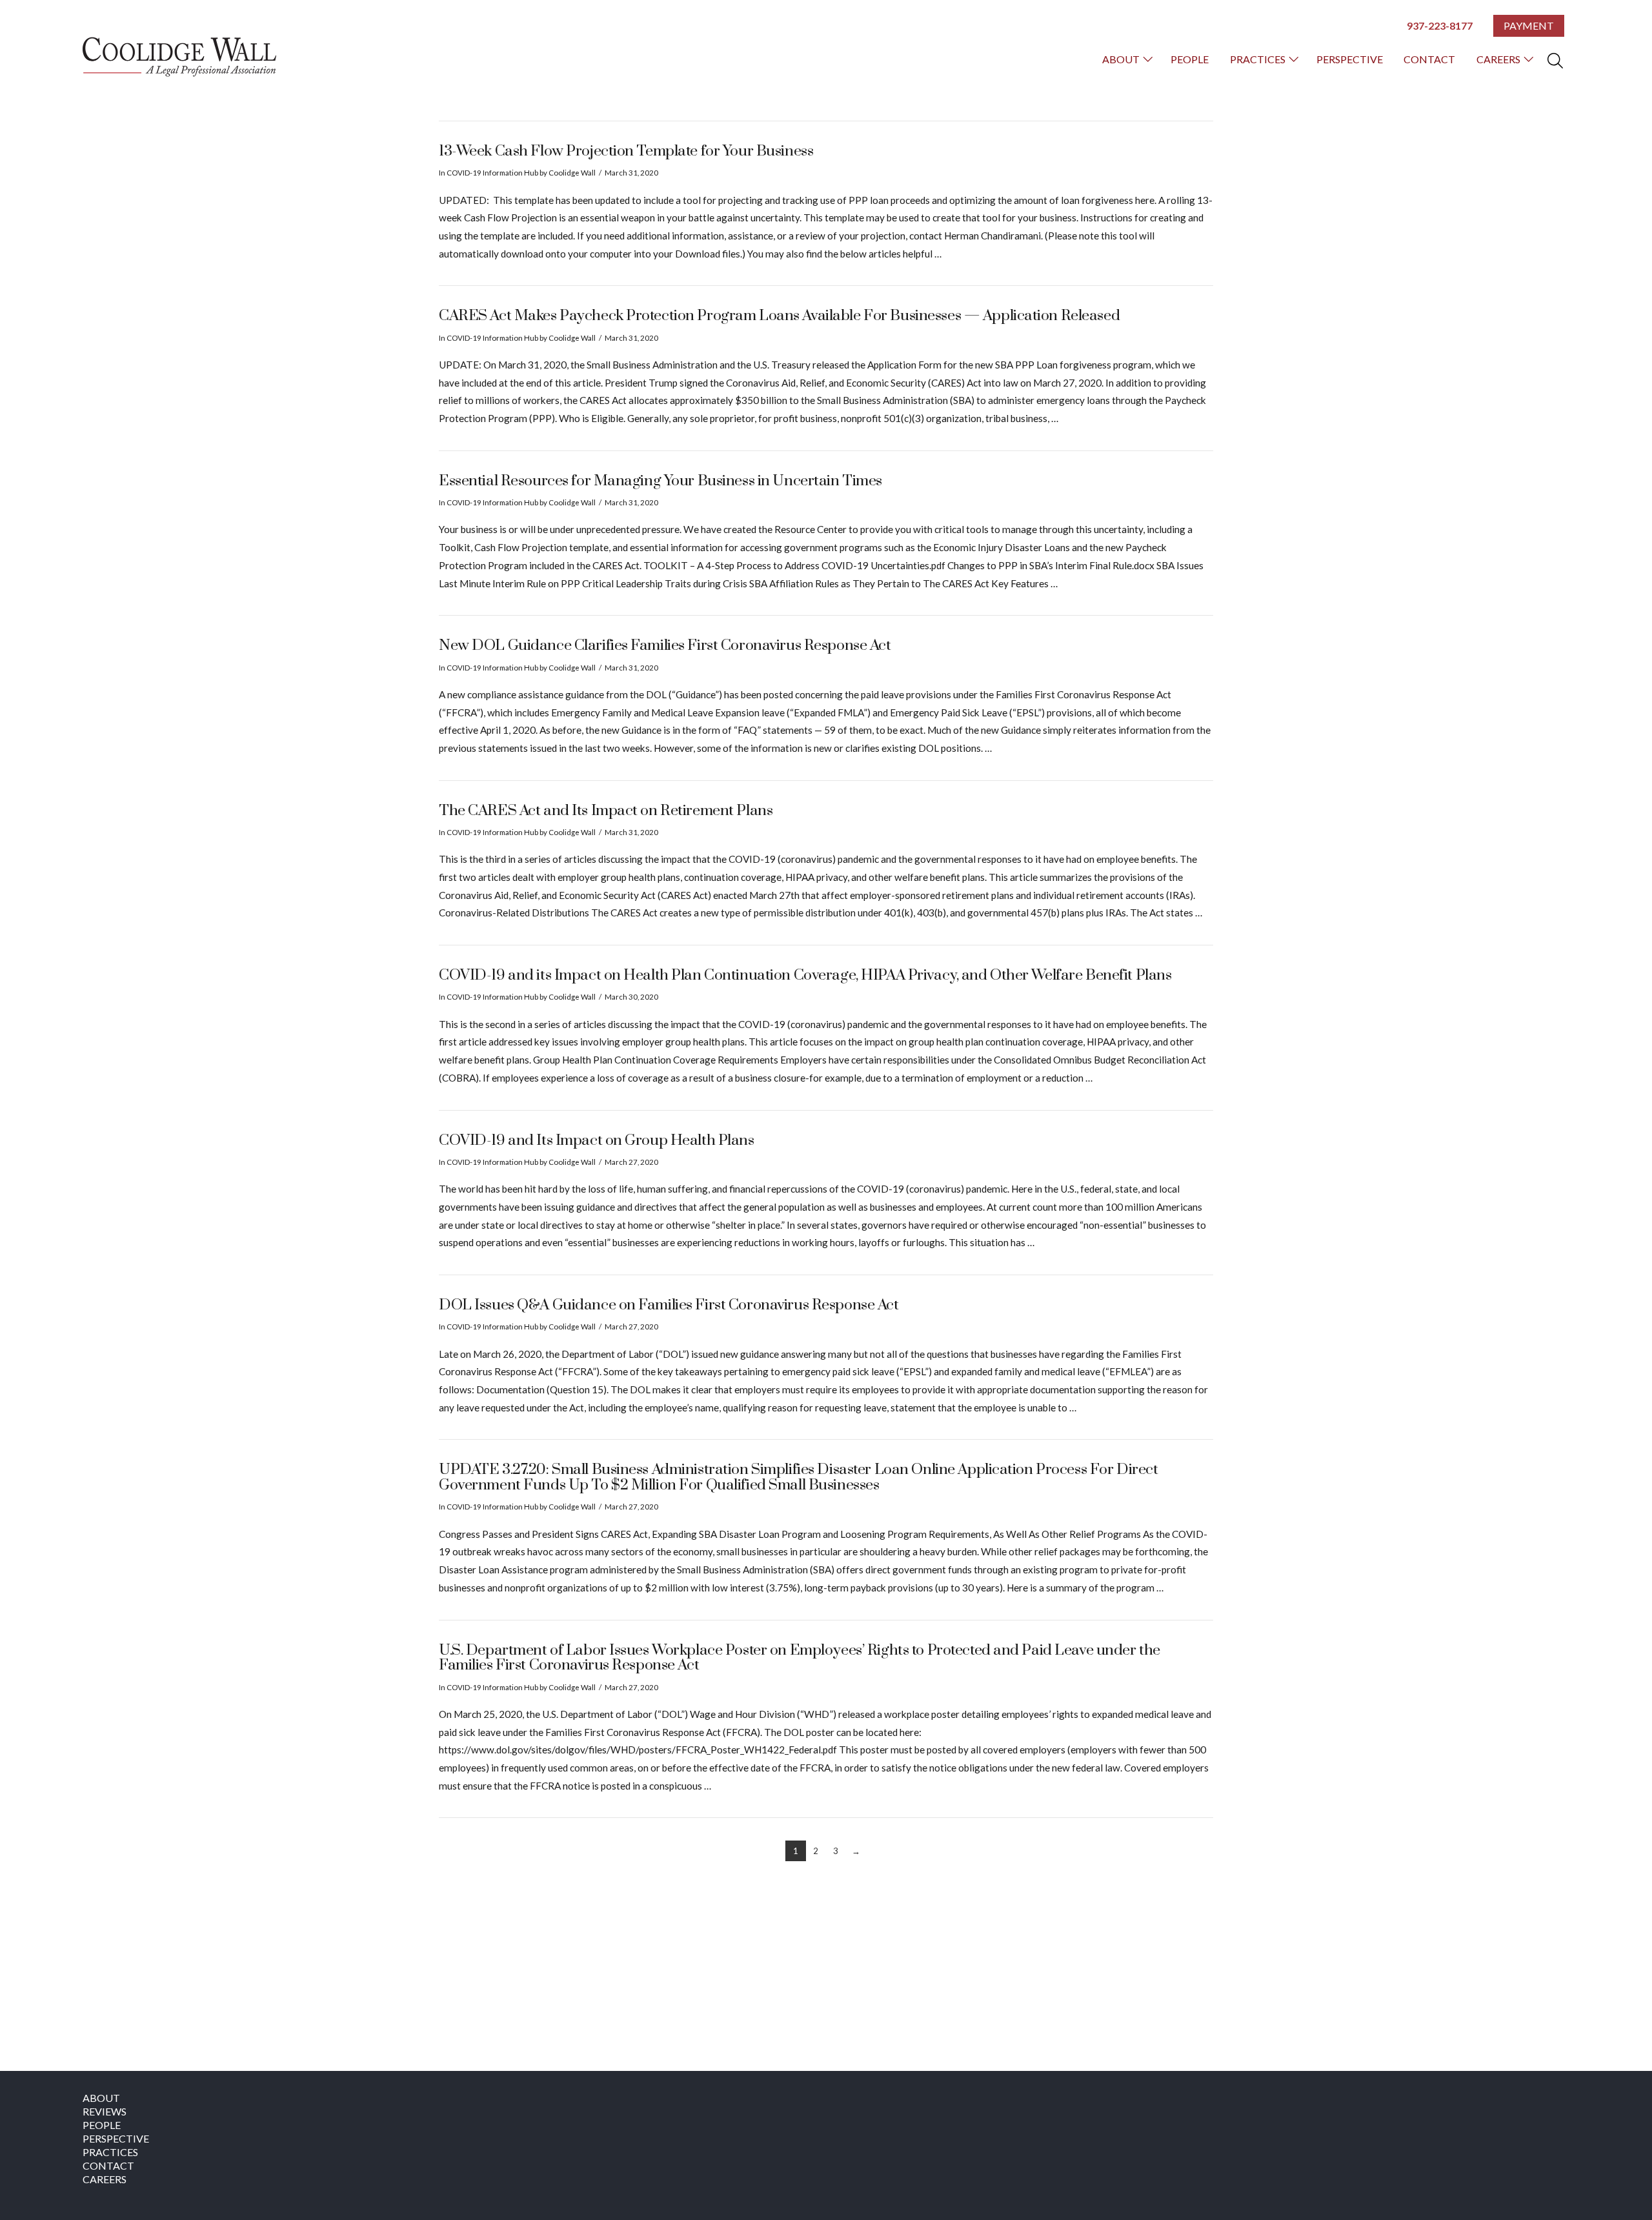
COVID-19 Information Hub (492, 173)
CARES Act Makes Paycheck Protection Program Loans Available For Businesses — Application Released (779, 316)
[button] (1555, 61)
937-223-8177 (1440, 25)
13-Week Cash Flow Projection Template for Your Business (626, 151)
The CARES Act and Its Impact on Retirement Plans (606, 811)
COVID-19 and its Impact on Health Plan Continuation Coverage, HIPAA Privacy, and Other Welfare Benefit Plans (805, 975)
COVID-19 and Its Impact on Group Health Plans (597, 1141)
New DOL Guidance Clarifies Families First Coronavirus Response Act (665, 646)
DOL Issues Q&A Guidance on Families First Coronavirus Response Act (669, 1305)
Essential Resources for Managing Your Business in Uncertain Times (660, 481)
